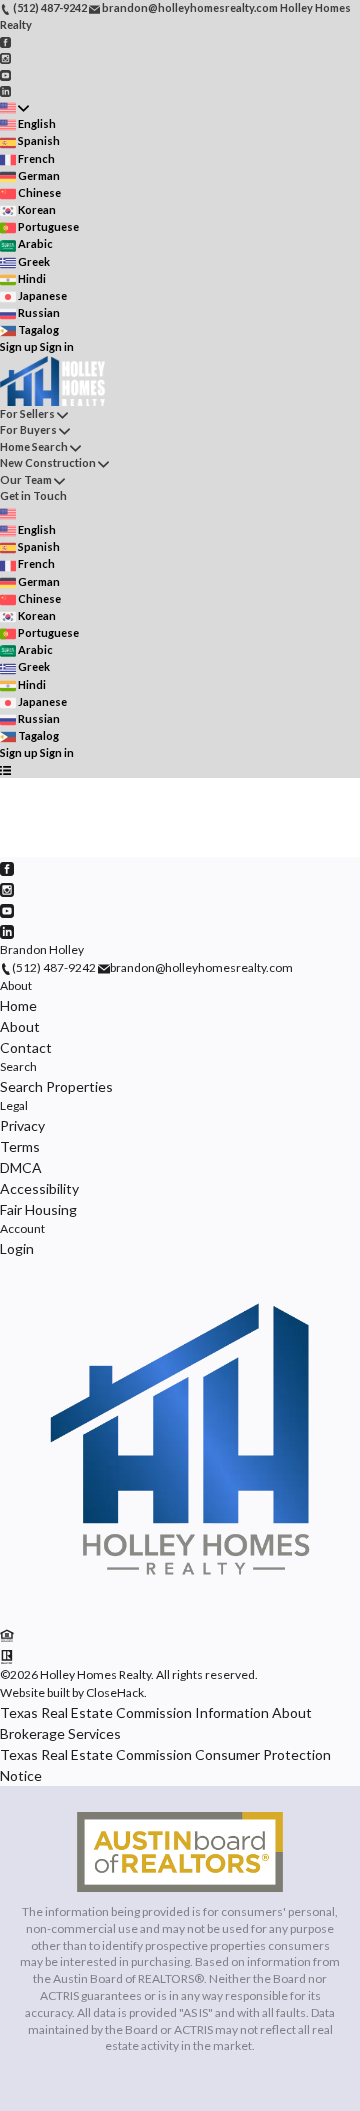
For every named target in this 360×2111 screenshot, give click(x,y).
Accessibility (39, 1188)
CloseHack (115, 1692)
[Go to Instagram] (5, 57)
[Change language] (14, 107)
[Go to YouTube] (5, 73)
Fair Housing (38, 1209)
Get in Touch (33, 495)
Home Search (34, 446)
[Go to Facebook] (5, 40)
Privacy (22, 1125)
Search (18, 1066)
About (16, 985)
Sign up (19, 346)
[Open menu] (5, 770)
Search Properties (56, 1086)
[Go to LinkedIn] (5, 90)
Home (18, 1005)
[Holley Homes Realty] (180, 1614)
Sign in (57, 346)
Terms (20, 1146)
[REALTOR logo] (7, 1655)
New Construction (48, 462)
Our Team (26, 479)
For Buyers (28, 429)
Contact (26, 1047)
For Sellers (27, 413)
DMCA (21, 1167)
